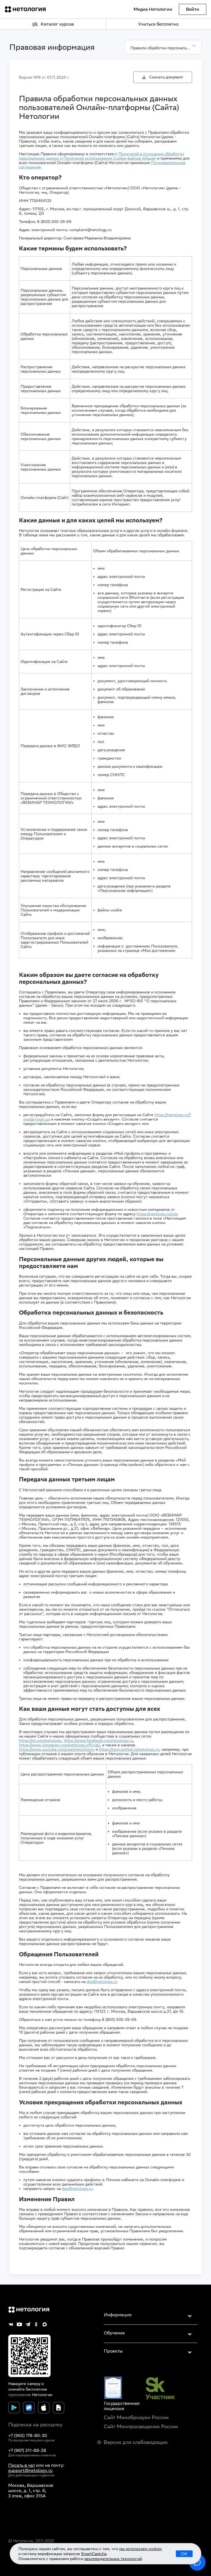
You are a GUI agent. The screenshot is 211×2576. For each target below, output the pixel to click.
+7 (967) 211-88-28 (27, 2450)
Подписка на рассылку (35, 2425)
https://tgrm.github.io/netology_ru (129, 1749)
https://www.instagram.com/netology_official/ (59, 1745)
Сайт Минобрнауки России (136, 2417)
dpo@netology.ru (102, 1982)
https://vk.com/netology (40, 1741)
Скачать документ (166, 77)
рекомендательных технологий (113, 2559)
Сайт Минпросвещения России (141, 2426)
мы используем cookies (141, 2549)
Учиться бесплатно (158, 24)
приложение (20, 2395)
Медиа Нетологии (153, 9)
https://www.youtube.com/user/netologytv (57, 1749)
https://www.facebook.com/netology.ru (98, 1741)
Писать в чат (22, 2465)
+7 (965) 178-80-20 (28, 2436)
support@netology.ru (30, 2470)
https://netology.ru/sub (157, 1214)
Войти (193, 9)
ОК (184, 2554)
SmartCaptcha (94, 2554)
